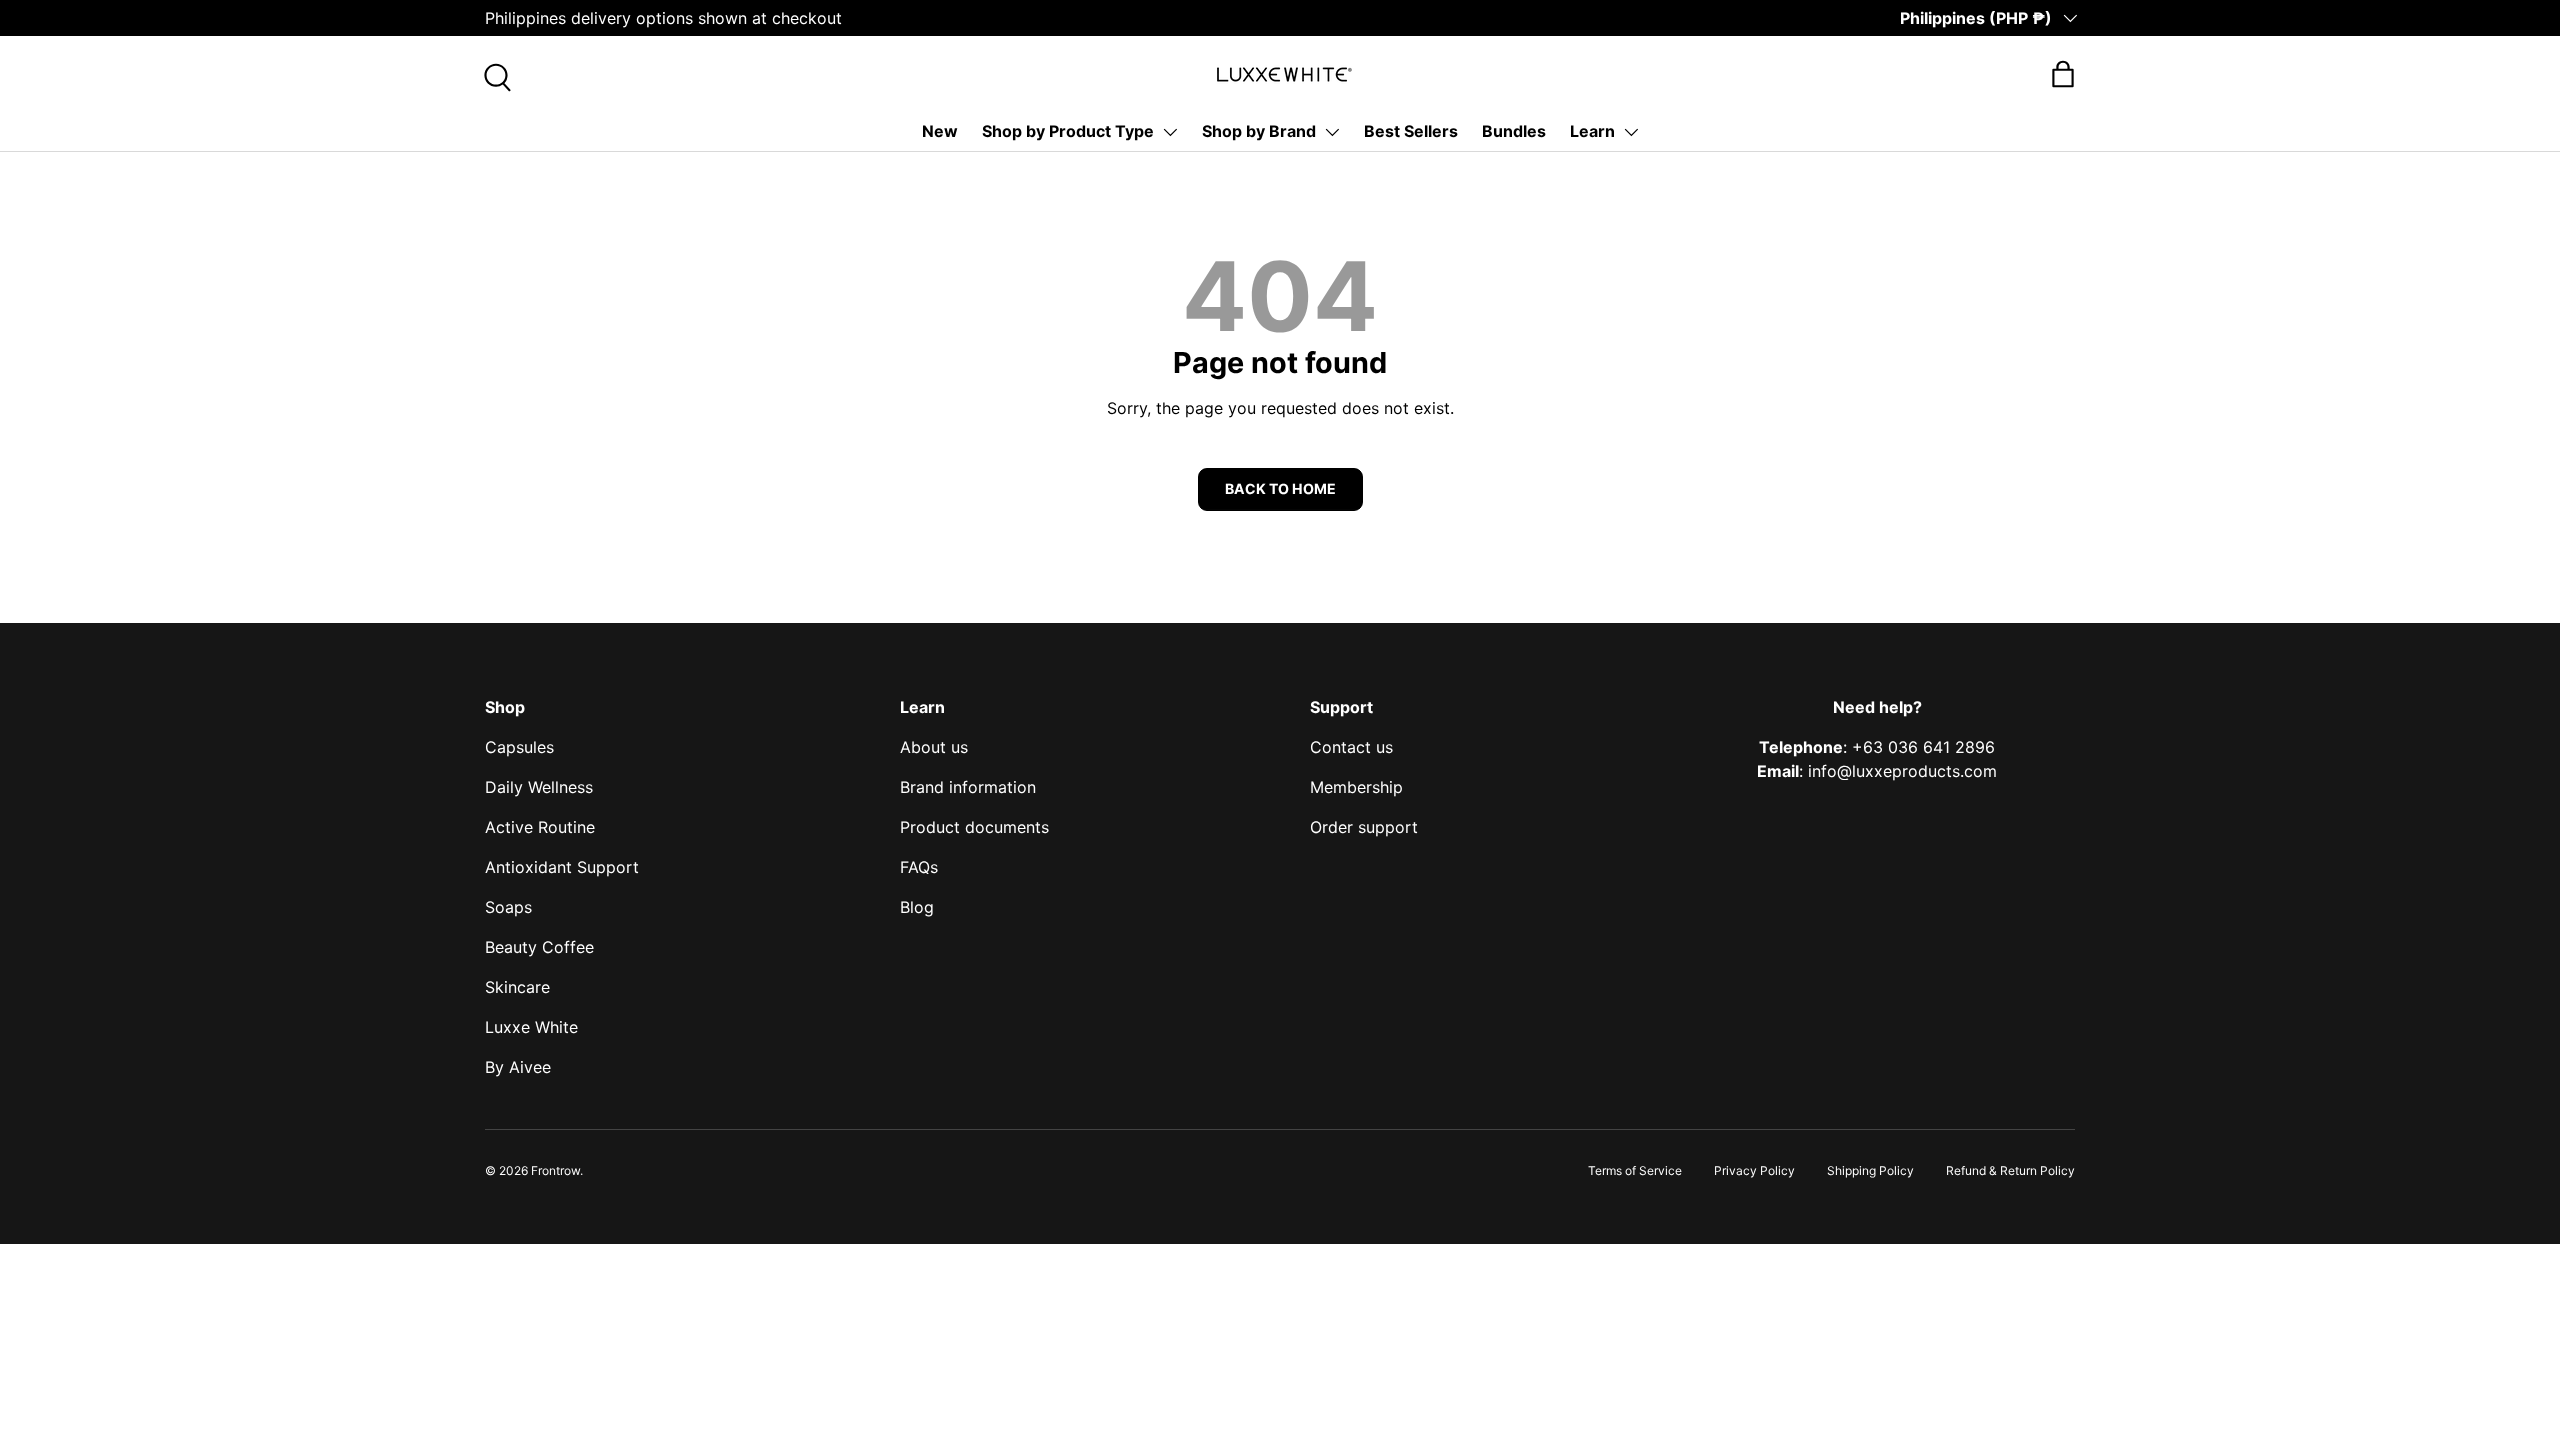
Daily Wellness (539, 787)
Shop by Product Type (1068, 131)
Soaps (508, 907)
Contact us (1351, 747)
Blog (917, 907)
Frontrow (555, 1170)
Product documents (974, 827)
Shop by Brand (1259, 131)
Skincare (517, 987)
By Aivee (518, 1067)
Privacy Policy (1754, 1170)
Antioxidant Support (562, 867)
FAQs (919, 867)
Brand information (968, 787)
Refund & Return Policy (2010, 1170)
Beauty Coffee (539, 947)
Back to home (1280, 488)
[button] (2063, 74)
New (940, 131)
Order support (1364, 827)
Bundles (1514, 131)
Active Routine (540, 827)
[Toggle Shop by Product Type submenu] (1170, 132)
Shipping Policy (1870, 1170)
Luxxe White (531, 1027)
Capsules (519, 747)
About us (934, 747)
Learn (1592, 131)
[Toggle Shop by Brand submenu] (1332, 132)
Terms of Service (1635, 1170)
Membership (1356, 787)
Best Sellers (1411, 131)
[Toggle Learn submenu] (1631, 132)
